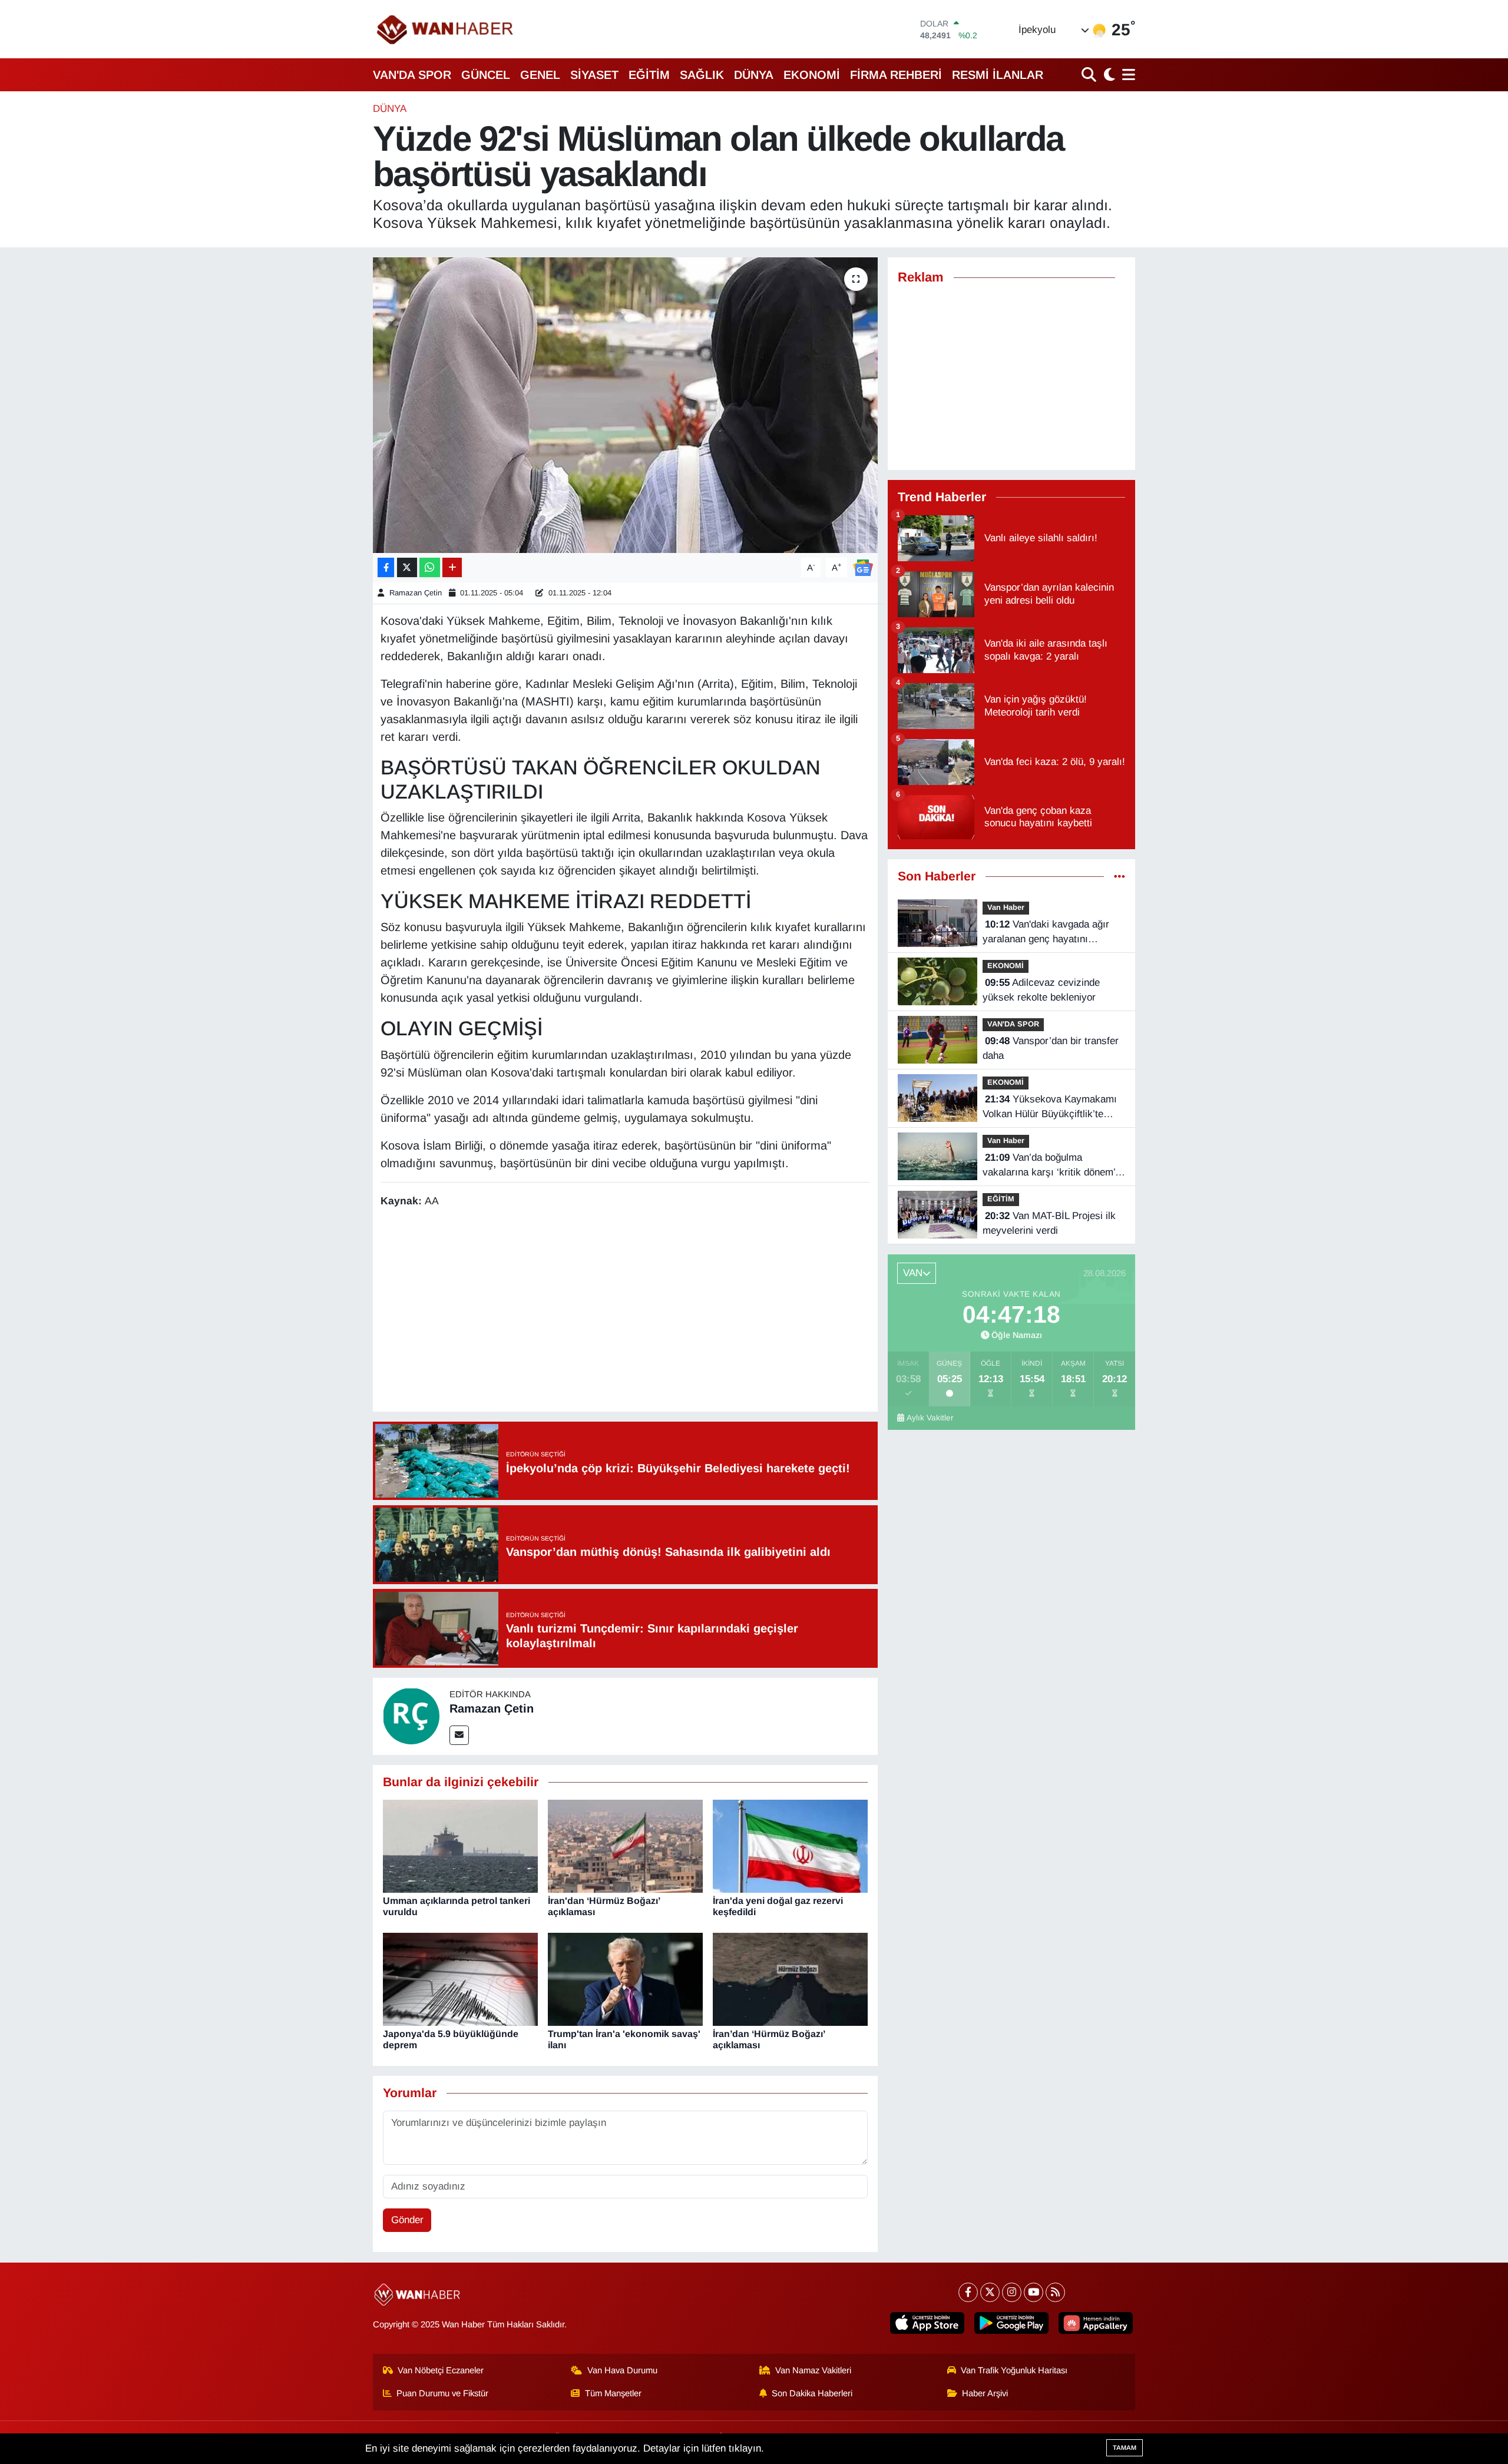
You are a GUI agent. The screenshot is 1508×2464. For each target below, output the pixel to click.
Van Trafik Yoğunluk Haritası (1014, 2370)
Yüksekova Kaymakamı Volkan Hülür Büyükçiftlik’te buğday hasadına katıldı (1050, 1108)
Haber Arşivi (985, 2393)
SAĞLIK (702, 75)
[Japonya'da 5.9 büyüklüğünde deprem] (460, 1978)
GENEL (540, 75)
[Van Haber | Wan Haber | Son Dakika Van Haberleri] (446, 29)
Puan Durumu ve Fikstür (442, 2393)
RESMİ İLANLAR (998, 75)
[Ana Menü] (1127, 74)
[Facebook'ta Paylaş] (386, 567)
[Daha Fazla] (452, 567)
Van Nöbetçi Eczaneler (441, 2370)
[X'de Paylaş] (407, 567)
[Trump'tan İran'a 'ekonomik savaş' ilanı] (625, 1978)
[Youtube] (1034, 2292)
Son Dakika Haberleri (812, 2393)
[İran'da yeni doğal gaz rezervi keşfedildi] (790, 1845)
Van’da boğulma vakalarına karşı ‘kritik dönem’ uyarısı (1049, 1166)
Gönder (407, 2220)
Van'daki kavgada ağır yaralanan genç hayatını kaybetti (1046, 933)
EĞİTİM (649, 75)
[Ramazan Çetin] (411, 1716)
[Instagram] (1012, 2292)
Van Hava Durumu (622, 2370)
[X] (990, 2292)
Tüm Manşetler (613, 2393)
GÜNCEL (486, 75)
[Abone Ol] (863, 567)
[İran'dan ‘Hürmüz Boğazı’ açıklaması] (625, 1845)
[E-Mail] (459, 1735)
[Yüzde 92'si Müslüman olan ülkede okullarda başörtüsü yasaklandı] (625, 405)
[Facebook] (968, 2292)
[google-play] (1011, 2323)
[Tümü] (1120, 877)
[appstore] (927, 2323)
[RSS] (1055, 2292)
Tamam (1125, 2448)
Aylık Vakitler (930, 1418)
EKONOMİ (812, 75)
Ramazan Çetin (416, 593)
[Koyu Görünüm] (1108, 74)
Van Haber (1006, 907)
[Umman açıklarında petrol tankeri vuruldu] (460, 1845)
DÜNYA (754, 75)
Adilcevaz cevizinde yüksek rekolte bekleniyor (1041, 990)
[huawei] (1096, 2323)
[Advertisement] (625, 1312)
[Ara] (1090, 74)
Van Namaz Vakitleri (813, 2370)
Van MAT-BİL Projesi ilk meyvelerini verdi (1049, 1223)
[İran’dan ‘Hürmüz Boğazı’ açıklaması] (790, 1978)
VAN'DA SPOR (412, 75)
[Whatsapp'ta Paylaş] (430, 567)
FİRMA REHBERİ (896, 75)
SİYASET (594, 75)
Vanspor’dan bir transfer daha (1051, 1049)
